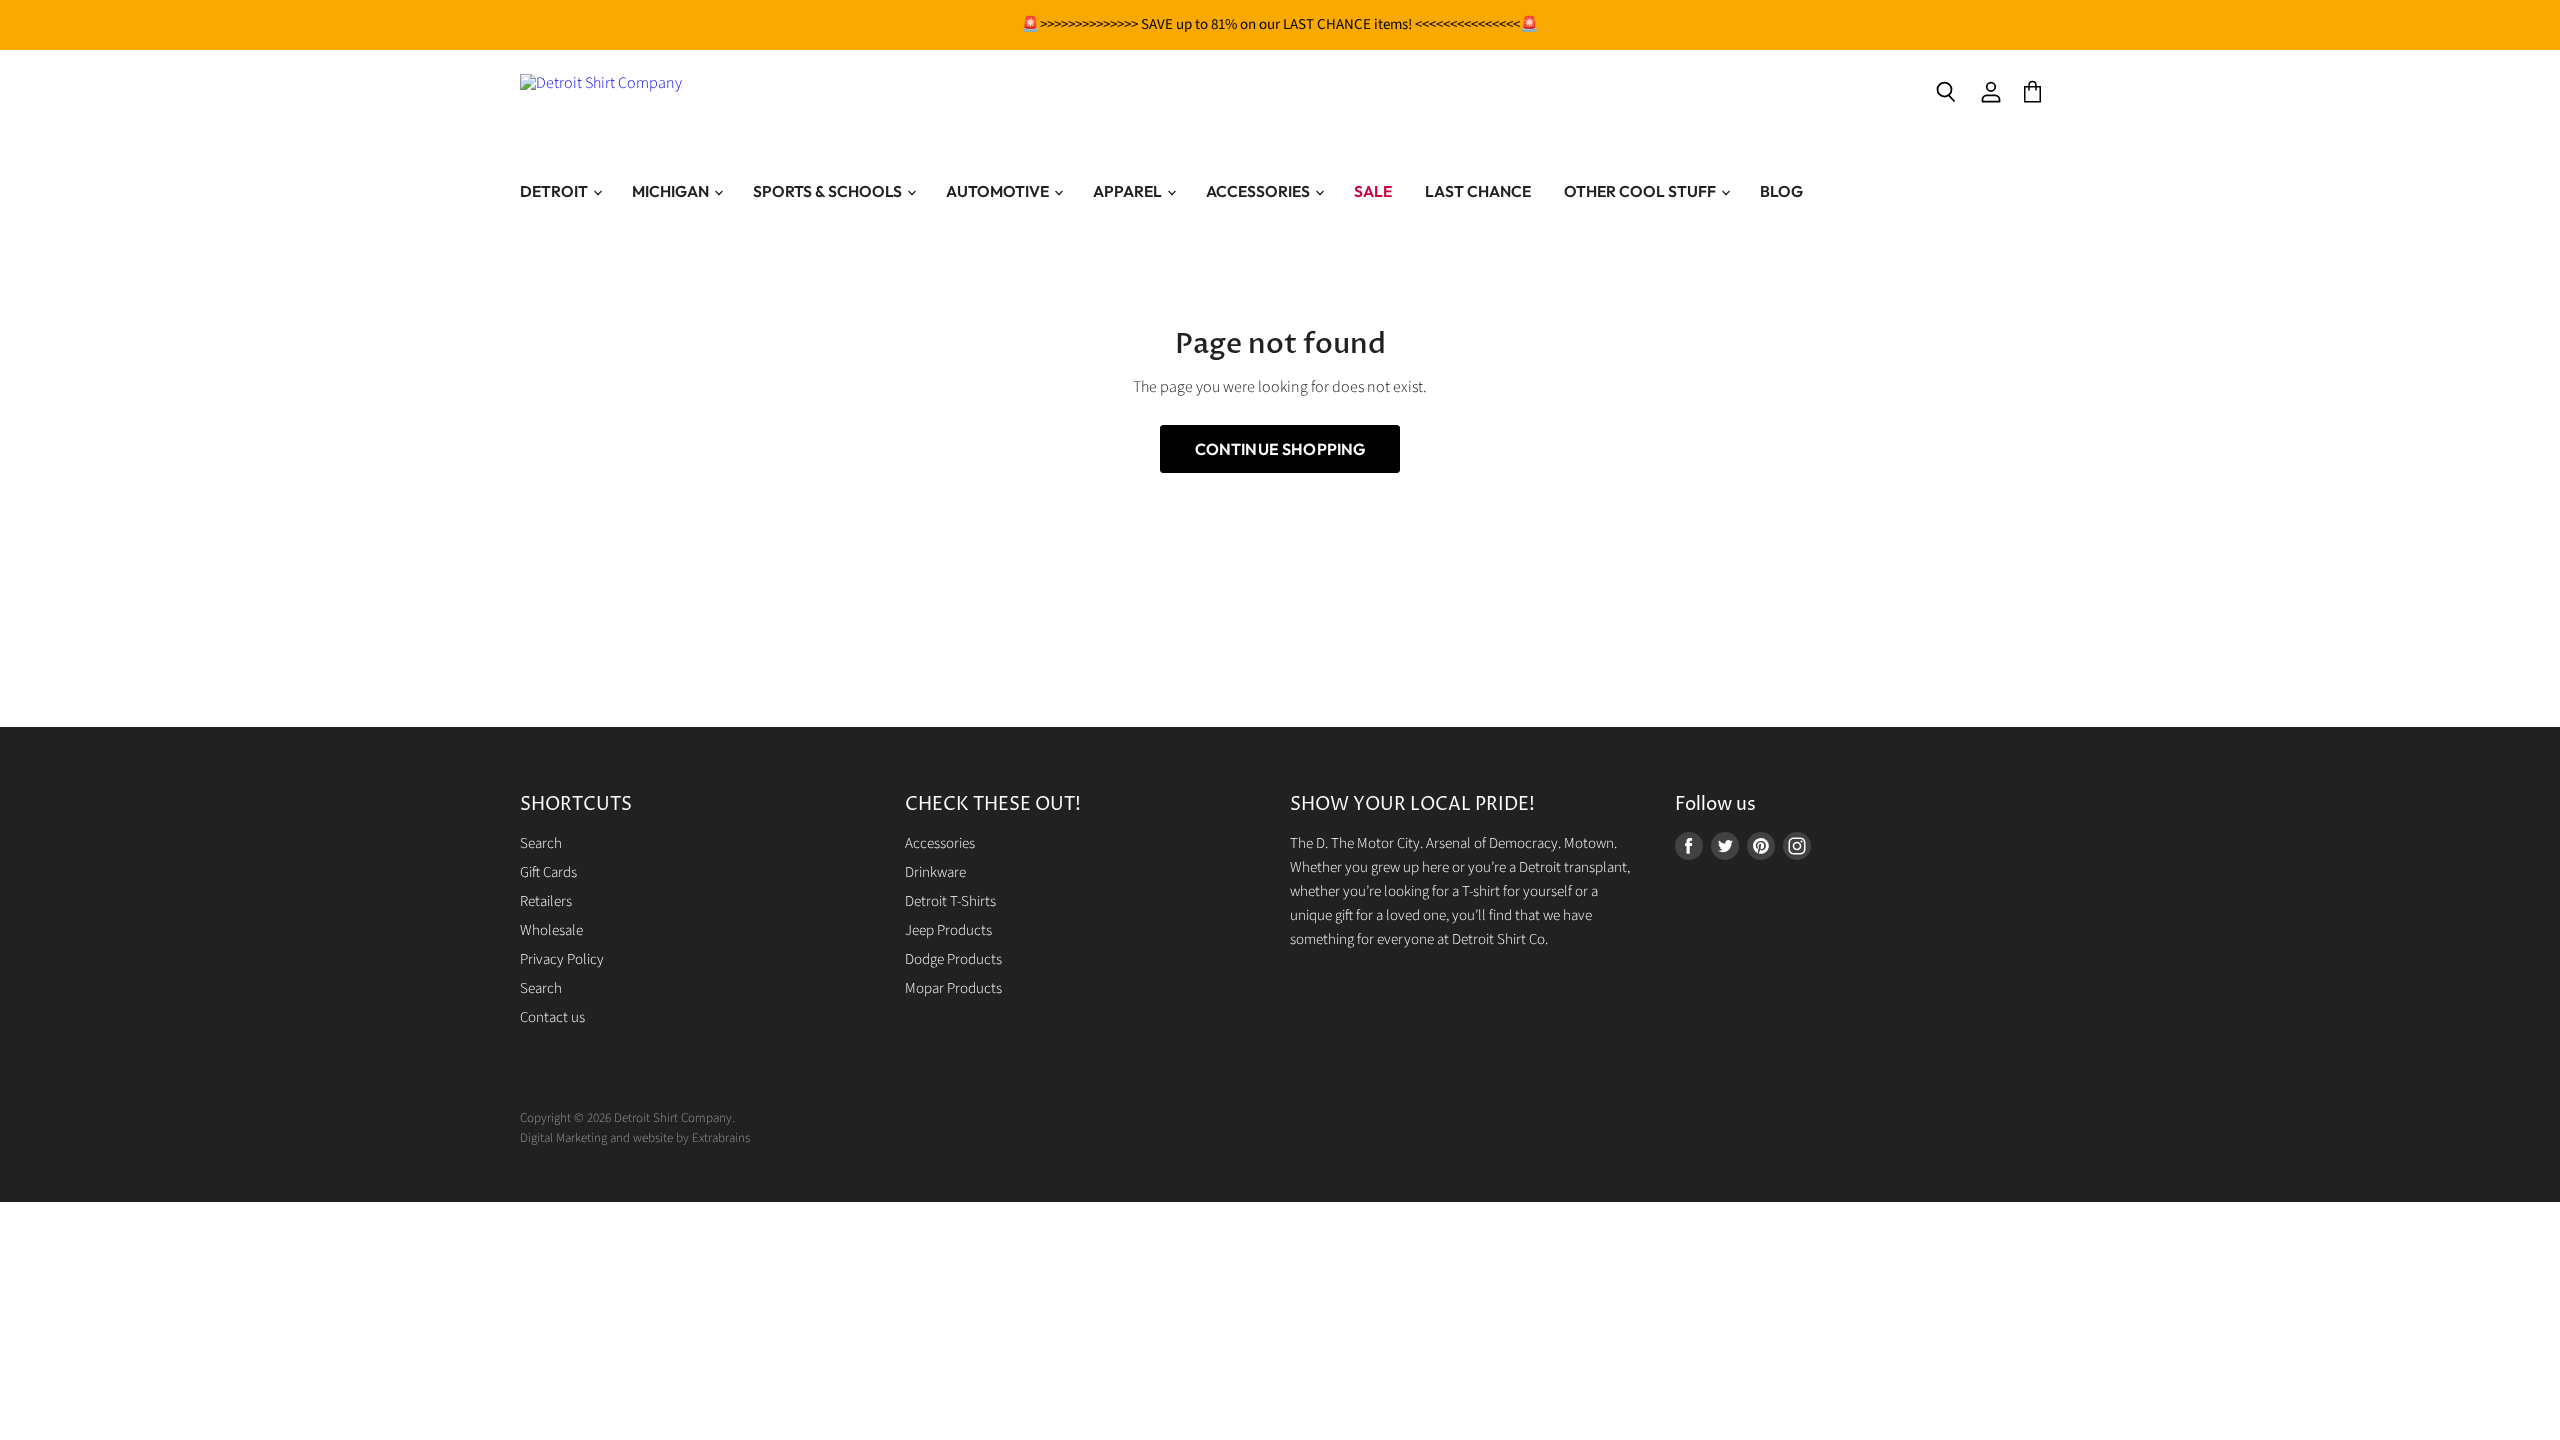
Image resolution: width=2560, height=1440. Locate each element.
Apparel (1129, 191)
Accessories (1259, 191)
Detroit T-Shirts (950, 901)
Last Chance (1478, 191)
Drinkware (935, 872)
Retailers (546, 901)
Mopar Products (953, 988)
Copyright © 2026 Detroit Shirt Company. (627, 1118)
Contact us (552, 1017)
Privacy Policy (562, 959)
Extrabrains (721, 1138)
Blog (1781, 191)
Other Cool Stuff (1641, 191)
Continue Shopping (1280, 449)
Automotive (999, 191)
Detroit (555, 191)
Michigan (672, 191)
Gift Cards (548, 872)
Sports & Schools (829, 191)
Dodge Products (953, 959)
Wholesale (551, 930)
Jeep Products (948, 930)
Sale (1373, 191)
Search (541, 843)
